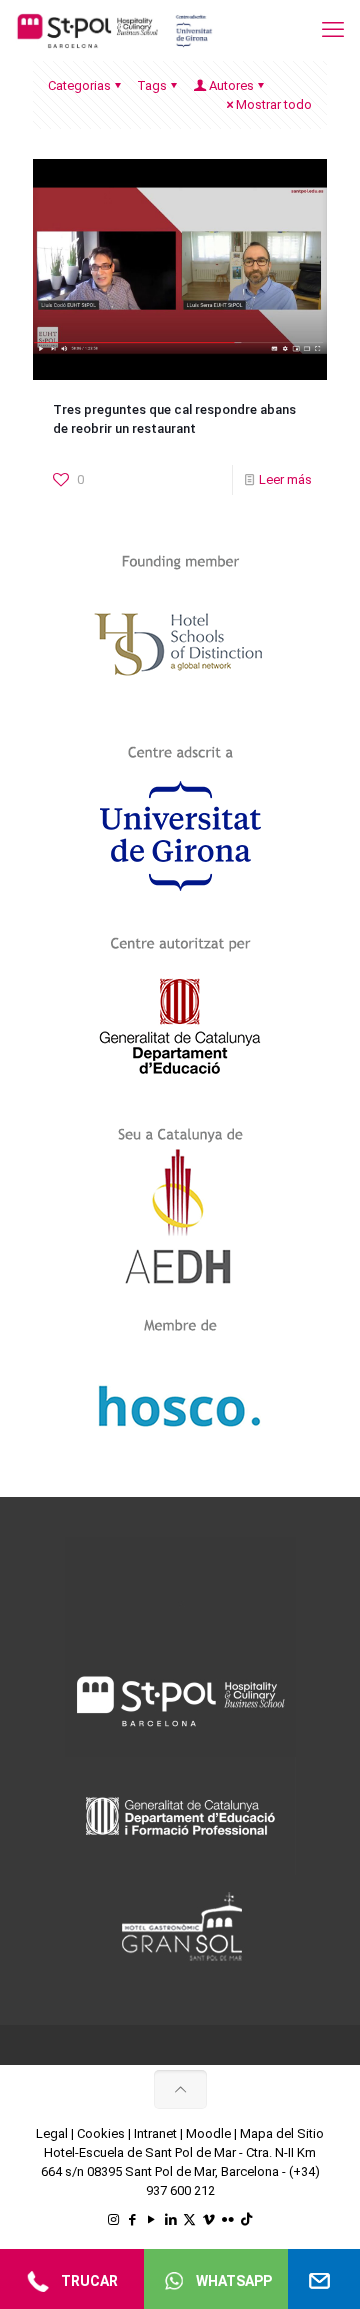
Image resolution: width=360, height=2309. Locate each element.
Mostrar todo (274, 104)
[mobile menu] (333, 30)
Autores (231, 85)
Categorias (79, 85)
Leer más (285, 479)
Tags (152, 85)
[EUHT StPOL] (115, 30)
